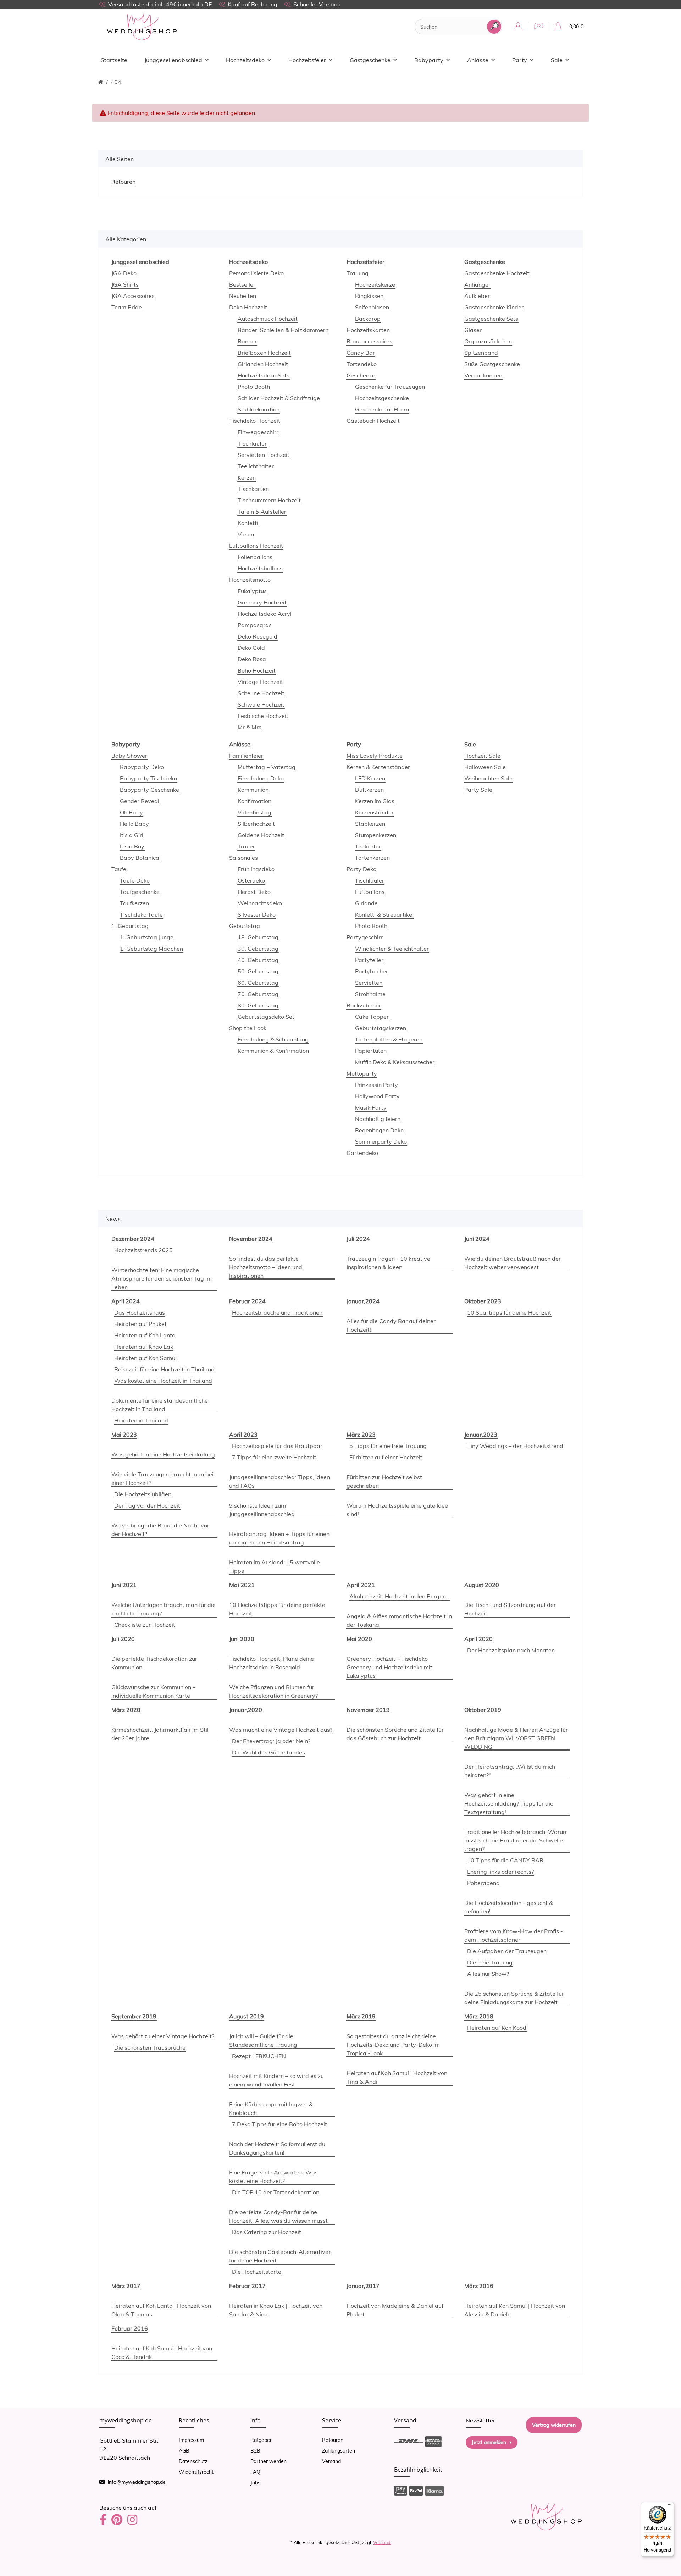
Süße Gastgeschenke (492, 364)
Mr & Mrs (250, 727)
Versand (331, 2461)
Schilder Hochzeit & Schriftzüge (279, 398)
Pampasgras (255, 625)
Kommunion (253, 790)
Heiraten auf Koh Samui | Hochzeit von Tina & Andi (397, 2077)
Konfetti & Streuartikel (384, 914)
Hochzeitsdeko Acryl (265, 614)
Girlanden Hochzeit (263, 364)
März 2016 (479, 2286)
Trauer (246, 846)
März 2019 (361, 2016)
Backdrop (368, 319)
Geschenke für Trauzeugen (390, 387)
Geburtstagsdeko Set (266, 1017)
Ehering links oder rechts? (500, 1872)
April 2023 (243, 1435)
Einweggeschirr (258, 432)
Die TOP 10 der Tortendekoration (276, 2192)
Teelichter (368, 846)
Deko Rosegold (258, 636)
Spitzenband (481, 353)
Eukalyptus (252, 591)
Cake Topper (372, 1017)
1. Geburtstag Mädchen (151, 949)
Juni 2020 (242, 1639)
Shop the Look (248, 1028)
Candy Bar (361, 353)
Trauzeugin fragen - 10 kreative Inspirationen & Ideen (388, 1263)
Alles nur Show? (488, 1974)
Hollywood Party (377, 1096)
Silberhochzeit (256, 824)
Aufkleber (477, 296)
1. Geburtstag (130, 926)
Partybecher (372, 971)
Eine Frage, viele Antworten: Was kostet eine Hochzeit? (273, 2177)
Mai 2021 (242, 1585)
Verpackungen (483, 375)
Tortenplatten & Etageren (389, 1039)
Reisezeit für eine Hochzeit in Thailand (164, 1369)
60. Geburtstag (258, 983)
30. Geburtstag (258, 949)
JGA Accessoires (133, 296)
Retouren (333, 2440)
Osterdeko (251, 880)
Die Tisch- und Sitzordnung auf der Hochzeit (510, 1609)
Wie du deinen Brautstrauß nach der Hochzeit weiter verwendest (513, 1263)
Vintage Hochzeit (260, 682)
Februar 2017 (247, 2286)
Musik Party (371, 1107)
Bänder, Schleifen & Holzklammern (283, 330)
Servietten (369, 983)
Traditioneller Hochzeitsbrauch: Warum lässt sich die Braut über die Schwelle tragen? (516, 1840)
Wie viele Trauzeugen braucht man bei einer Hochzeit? (162, 1478)
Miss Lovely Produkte (375, 756)
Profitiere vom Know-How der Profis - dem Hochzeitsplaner (514, 1935)
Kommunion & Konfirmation (273, 1051)
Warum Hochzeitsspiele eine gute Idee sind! (397, 1510)
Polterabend (483, 1883)
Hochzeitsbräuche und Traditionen (277, 1312)
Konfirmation (254, 801)
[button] (518, 27)
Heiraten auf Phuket (140, 1324)
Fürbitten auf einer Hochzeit (386, 1457)
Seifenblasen (372, 307)
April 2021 (361, 1585)
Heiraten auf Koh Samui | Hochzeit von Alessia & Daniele (515, 2310)
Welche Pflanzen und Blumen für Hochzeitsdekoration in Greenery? (273, 1691)
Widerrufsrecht (196, 2472)
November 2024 (251, 1239)
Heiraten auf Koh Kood (497, 2028)
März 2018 (479, 2016)
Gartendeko (362, 1153)
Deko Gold (251, 648)
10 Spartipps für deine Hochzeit (509, 1312)
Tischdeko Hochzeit (255, 421)
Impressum (191, 2440)
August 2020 (482, 1585)
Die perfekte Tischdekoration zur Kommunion (154, 1663)
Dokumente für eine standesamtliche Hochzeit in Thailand (160, 1405)
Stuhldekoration (259, 409)
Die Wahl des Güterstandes (268, 1752)
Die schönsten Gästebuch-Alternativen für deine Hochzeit (280, 2256)
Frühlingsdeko (256, 869)
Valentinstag (254, 812)
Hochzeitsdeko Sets (264, 375)
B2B (255, 2451)
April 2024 (126, 1301)
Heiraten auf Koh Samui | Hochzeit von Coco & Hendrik (162, 2353)
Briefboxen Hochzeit (264, 353)
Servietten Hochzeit (264, 455)
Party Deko (361, 869)
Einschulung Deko (261, 778)
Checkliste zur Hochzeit (145, 1625)
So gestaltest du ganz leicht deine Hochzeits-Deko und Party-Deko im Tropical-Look (393, 2045)
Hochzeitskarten (368, 330)
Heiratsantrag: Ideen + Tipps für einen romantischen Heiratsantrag (279, 1538)
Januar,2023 (481, 1435)
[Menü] (670, 2506)
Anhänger (477, 284)
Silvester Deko (257, 914)
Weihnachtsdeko (260, 903)
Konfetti (248, 523)
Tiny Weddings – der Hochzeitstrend (515, 1446)
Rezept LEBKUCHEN (259, 2056)
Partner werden (268, 2461)
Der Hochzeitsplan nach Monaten (511, 1650)
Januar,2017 (363, 2286)
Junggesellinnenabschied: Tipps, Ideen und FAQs (279, 1481)
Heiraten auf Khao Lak (144, 1347)
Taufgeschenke (140, 892)
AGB (184, 2451)
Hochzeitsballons (260, 568)
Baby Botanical (140, 858)
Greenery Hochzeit (262, 602)
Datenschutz (193, 2461)
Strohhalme (370, 994)
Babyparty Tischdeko (148, 778)
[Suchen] (494, 27)
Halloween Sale (485, 767)
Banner (247, 341)
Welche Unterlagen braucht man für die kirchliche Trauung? (164, 1609)
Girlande (366, 903)
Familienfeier (246, 756)
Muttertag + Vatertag (267, 767)
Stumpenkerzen (376, 835)
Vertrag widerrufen (554, 2425)
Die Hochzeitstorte (257, 2272)
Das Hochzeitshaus (140, 1312)
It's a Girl (132, 835)
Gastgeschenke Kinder (494, 307)
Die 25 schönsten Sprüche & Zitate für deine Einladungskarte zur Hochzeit (514, 1998)
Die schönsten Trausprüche (150, 2047)
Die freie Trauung (490, 1962)
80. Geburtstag (258, 1005)
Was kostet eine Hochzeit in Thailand (163, 1381)
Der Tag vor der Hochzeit (147, 1505)
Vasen (246, 534)
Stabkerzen (370, 824)
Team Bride (127, 307)
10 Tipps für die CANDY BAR (505, 1860)
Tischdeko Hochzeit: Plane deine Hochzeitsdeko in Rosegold (272, 1663)
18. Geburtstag (258, 937)
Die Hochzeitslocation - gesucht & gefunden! (509, 1907)
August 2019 (247, 2016)
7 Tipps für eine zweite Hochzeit (274, 1457)
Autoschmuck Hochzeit (268, 319)
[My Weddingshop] (142, 27)
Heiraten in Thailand (141, 1420)
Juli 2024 (358, 1239)
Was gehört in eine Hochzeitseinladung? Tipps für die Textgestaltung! (509, 1803)
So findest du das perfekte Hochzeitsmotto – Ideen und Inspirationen (266, 1267)
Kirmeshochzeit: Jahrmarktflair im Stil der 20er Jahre (160, 1734)
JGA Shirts (125, 284)
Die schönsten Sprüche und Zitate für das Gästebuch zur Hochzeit (395, 1734)
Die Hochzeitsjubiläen (143, 1494)
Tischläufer (252, 443)
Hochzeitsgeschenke (382, 398)
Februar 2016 (130, 2328)
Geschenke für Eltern (382, 409)
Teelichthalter (256, 466)
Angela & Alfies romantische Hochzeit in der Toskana (399, 1620)
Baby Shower (129, 756)
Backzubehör (364, 1005)
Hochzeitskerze (375, 284)
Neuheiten (243, 296)
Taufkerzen (134, 903)
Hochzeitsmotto (250, 580)
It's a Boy (132, 846)
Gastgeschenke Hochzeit (497, 273)
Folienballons (255, 557)
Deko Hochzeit (248, 307)
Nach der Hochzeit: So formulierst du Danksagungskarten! (277, 2148)
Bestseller (242, 284)
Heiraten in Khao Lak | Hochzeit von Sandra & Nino (276, 2310)
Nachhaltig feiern (378, 1119)
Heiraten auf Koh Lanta (145, 1335)
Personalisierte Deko (256, 273)
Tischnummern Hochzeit (269, 500)
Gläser (473, 330)
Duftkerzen (369, 790)
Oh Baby (131, 812)
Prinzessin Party (377, 1085)
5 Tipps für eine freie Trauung (388, 1446)
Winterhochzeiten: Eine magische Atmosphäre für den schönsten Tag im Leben (162, 1278)
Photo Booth (254, 387)
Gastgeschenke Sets (491, 319)
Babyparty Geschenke (150, 790)
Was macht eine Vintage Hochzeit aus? (281, 1730)
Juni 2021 (124, 1585)
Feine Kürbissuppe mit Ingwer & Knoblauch (271, 2108)
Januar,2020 (246, 1710)
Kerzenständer (374, 812)
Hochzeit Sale (482, 756)
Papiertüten (371, 1051)
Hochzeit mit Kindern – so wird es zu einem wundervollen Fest (276, 2080)
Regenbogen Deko (379, 1130)
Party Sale (478, 790)
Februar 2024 (247, 1301)
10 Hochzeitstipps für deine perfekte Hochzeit (277, 1609)
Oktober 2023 (483, 1301)
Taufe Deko (135, 880)
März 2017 (126, 2286)
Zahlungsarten (339, 2451)
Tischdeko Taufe (141, 914)
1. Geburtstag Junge (147, 937)
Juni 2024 (477, 1239)
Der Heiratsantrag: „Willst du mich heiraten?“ (510, 1771)
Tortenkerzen (372, 858)
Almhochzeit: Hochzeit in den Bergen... (400, 1596)
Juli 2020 (123, 1639)
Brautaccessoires (369, 341)
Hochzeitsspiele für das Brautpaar (277, 1446)
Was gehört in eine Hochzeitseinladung (163, 1454)
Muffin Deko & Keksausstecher (395, 1062)
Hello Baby (134, 824)
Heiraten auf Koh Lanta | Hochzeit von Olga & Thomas (161, 2310)
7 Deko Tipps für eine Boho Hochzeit (279, 2124)
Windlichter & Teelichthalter (392, 949)
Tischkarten (253, 489)
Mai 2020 (359, 1639)
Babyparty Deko (142, 767)
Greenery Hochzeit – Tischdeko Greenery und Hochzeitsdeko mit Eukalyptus (389, 1667)
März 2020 (126, 1710)
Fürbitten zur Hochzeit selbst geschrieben (384, 1481)
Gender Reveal (140, 801)
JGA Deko (124, 273)
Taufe (119, 869)
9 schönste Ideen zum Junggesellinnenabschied (262, 1510)
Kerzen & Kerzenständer (378, 767)
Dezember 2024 (133, 1239)
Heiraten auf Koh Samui (145, 1358)
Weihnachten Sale (488, 778)
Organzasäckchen (488, 341)
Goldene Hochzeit (261, 835)
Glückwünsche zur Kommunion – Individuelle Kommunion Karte (153, 1691)
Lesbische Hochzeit (263, 716)
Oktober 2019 (483, 1710)
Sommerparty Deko (381, 1141)
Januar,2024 (363, 1301)
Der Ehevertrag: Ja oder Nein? (271, 1741)
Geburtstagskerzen (381, 1028)
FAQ (255, 2472)
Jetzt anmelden (489, 2442)
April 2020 (478, 1639)
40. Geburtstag (258, 960)
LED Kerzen (370, 778)
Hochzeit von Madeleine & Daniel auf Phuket (395, 2310)
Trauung (358, 273)
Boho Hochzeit (257, 670)
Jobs (255, 2483)
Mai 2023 (124, 1435)
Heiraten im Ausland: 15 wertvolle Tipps (275, 1566)
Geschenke (361, 375)
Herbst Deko (254, 892)
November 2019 (368, 1710)
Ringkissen (369, 296)
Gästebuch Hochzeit (373, 421)
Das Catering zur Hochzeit (267, 2232)
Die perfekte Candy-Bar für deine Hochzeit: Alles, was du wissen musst (278, 2216)
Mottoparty (362, 1073)
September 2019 (134, 2016)
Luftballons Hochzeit (256, 546)
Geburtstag (245, 926)
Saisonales (243, 858)
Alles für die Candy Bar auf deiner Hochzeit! (391, 1325)
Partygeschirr (365, 937)
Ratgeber (261, 2440)
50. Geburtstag (258, 971)
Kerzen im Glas (375, 801)
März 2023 (361, 1435)
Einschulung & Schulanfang (273, 1039)
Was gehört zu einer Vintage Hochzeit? (163, 2036)
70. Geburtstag (258, 994)
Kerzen (247, 477)
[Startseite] (101, 82)
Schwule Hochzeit (261, 704)
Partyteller (369, 960)
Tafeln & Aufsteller (262, 512)
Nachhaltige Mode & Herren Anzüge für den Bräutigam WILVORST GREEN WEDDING (516, 1738)
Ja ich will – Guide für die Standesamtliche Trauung (263, 2040)
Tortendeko (362, 364)
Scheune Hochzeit (261, 693)
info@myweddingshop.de (137, 2482)
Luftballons (370, 892)
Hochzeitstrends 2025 (143, 1250)
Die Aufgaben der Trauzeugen (507, 1951)
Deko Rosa (252, 659)
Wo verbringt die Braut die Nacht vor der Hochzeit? (160, 1530)
